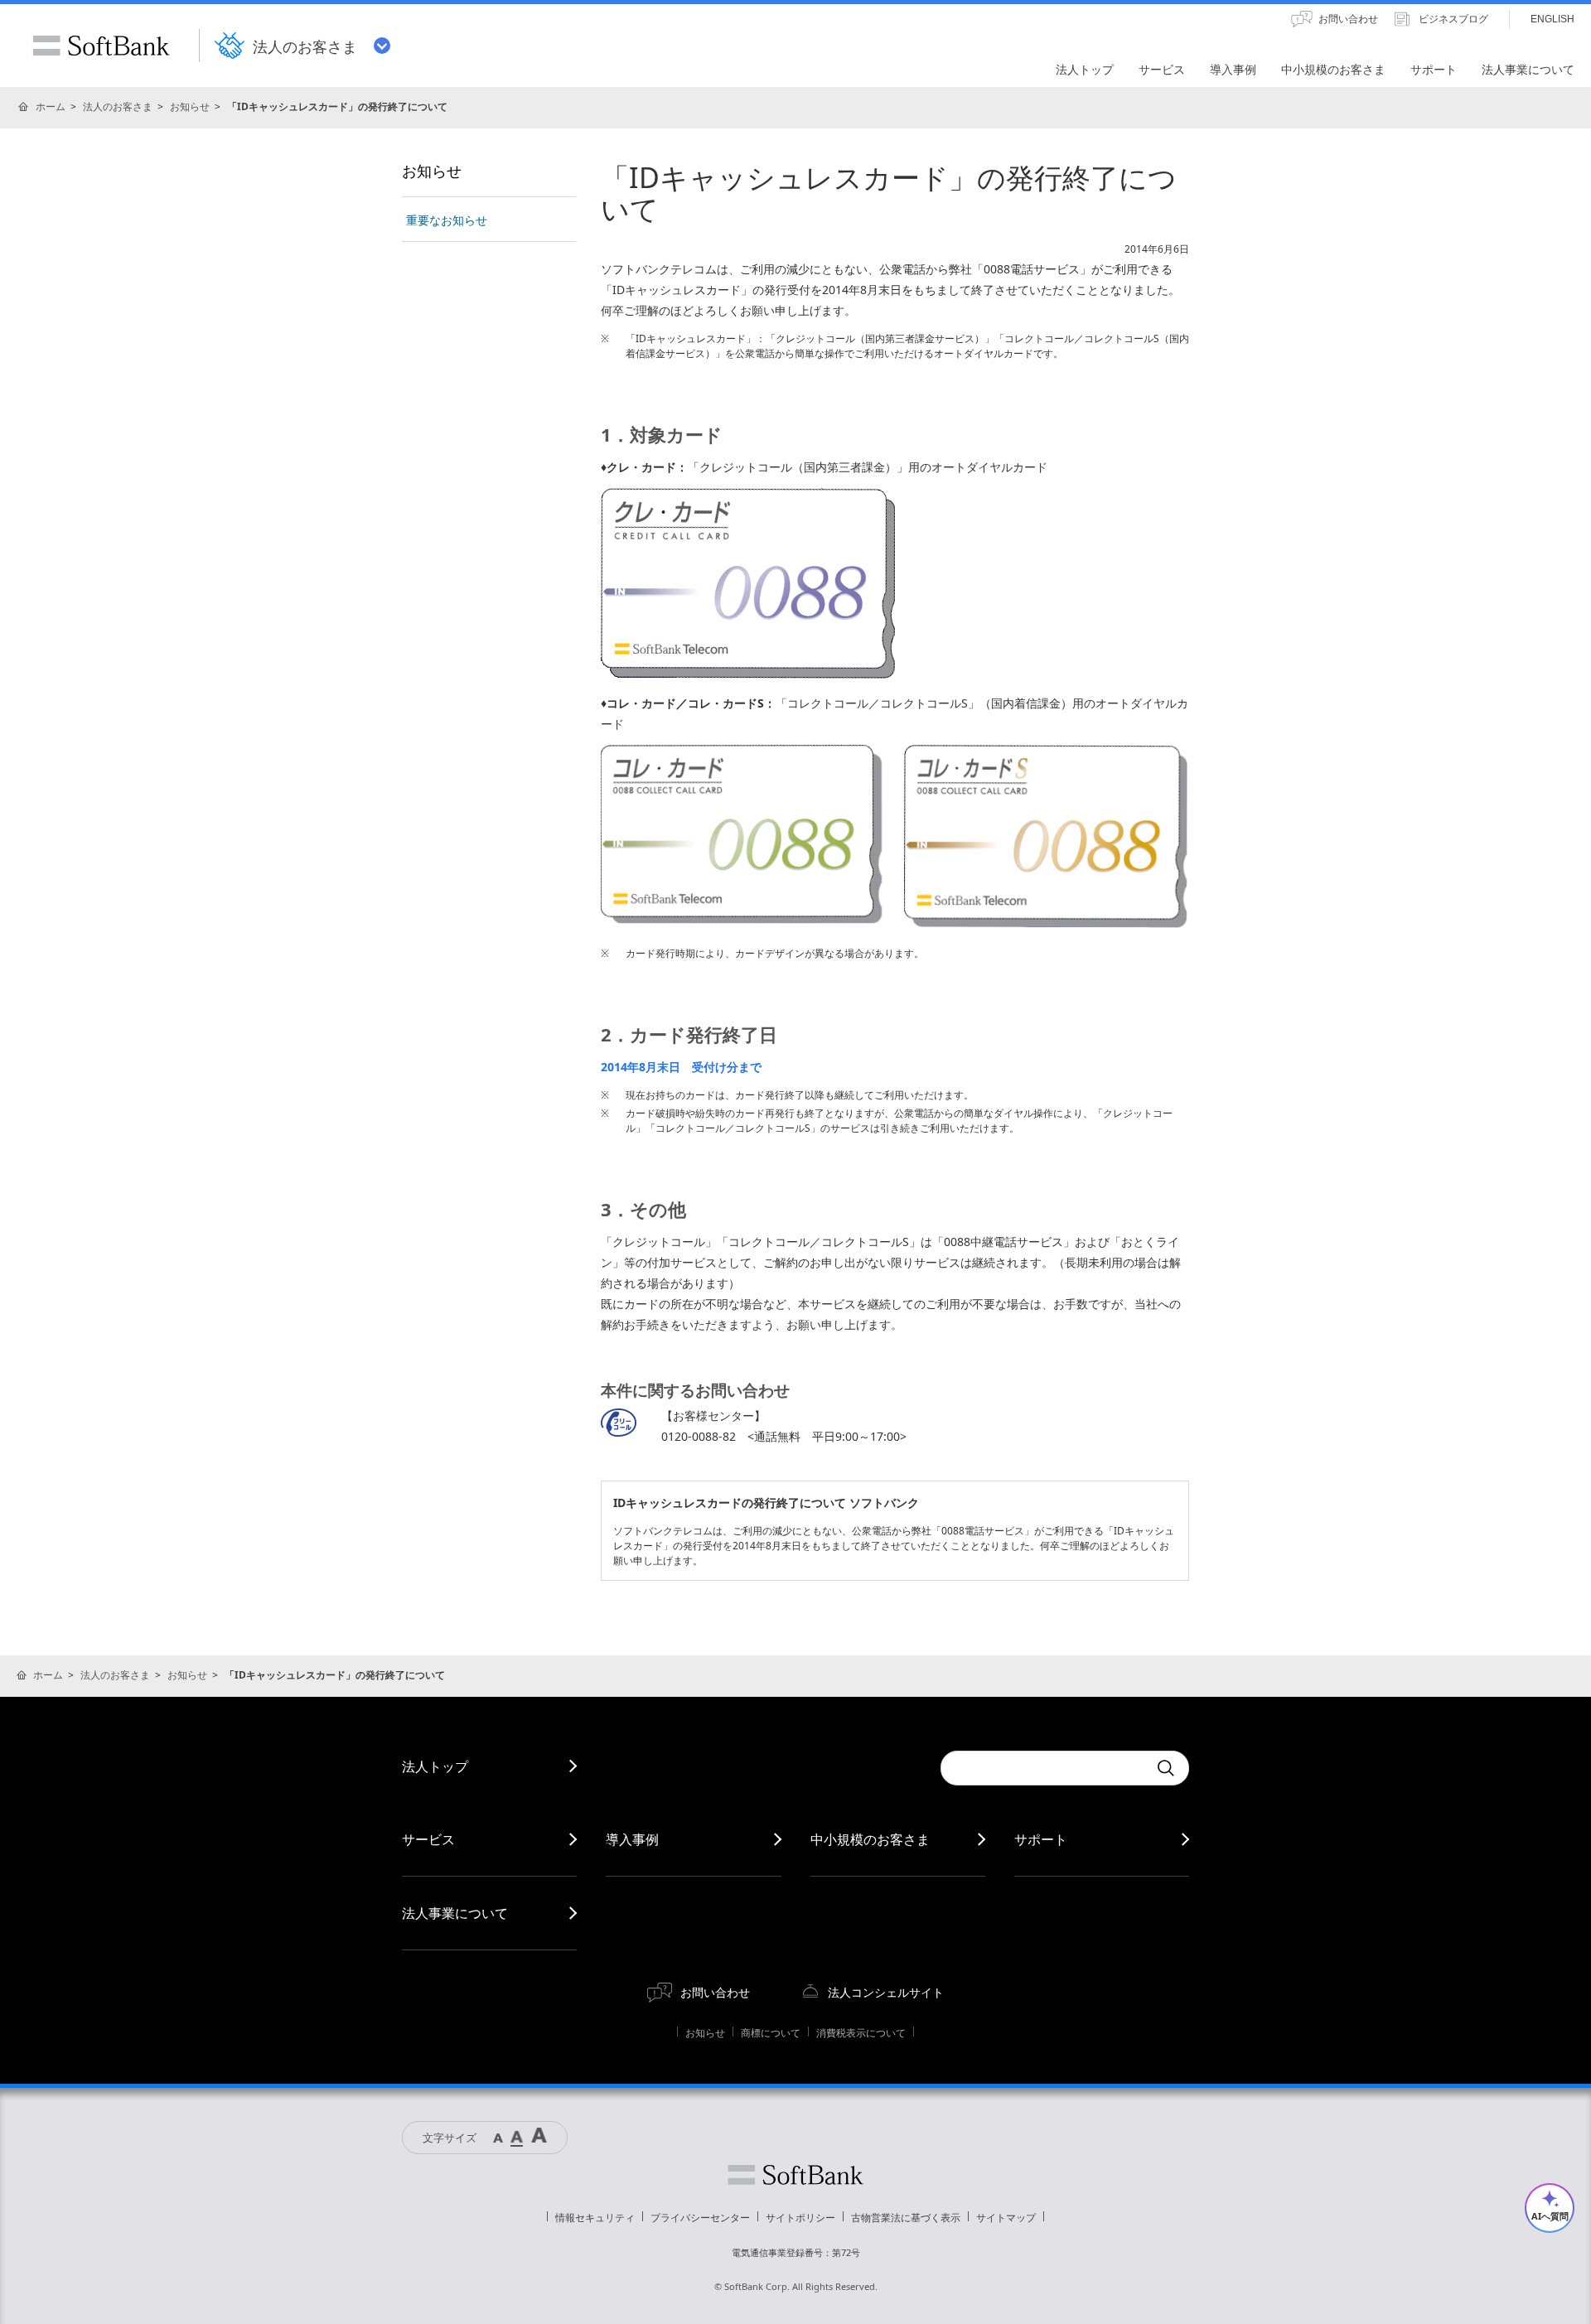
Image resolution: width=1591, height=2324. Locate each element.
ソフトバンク (795, 2175)
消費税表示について (861, 2033)
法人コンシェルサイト (886, 1992)
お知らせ (190, 106)
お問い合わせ (715, 1992)
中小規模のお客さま (870, 1839)
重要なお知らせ (447, 220)
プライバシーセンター (700, 2218)
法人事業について (455, 1913)
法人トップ (435, 1766)
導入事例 (632, 1839)
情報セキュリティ (595, 2218)
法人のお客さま (118, 106)
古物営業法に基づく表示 (906, 2218)
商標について (771, 2033)
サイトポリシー (800, 2218)
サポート (1041, 1839)
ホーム (51, 106)
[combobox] (1044, 1768)
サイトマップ (1006, 2218)
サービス (428, 1839)
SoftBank (101, 46)
